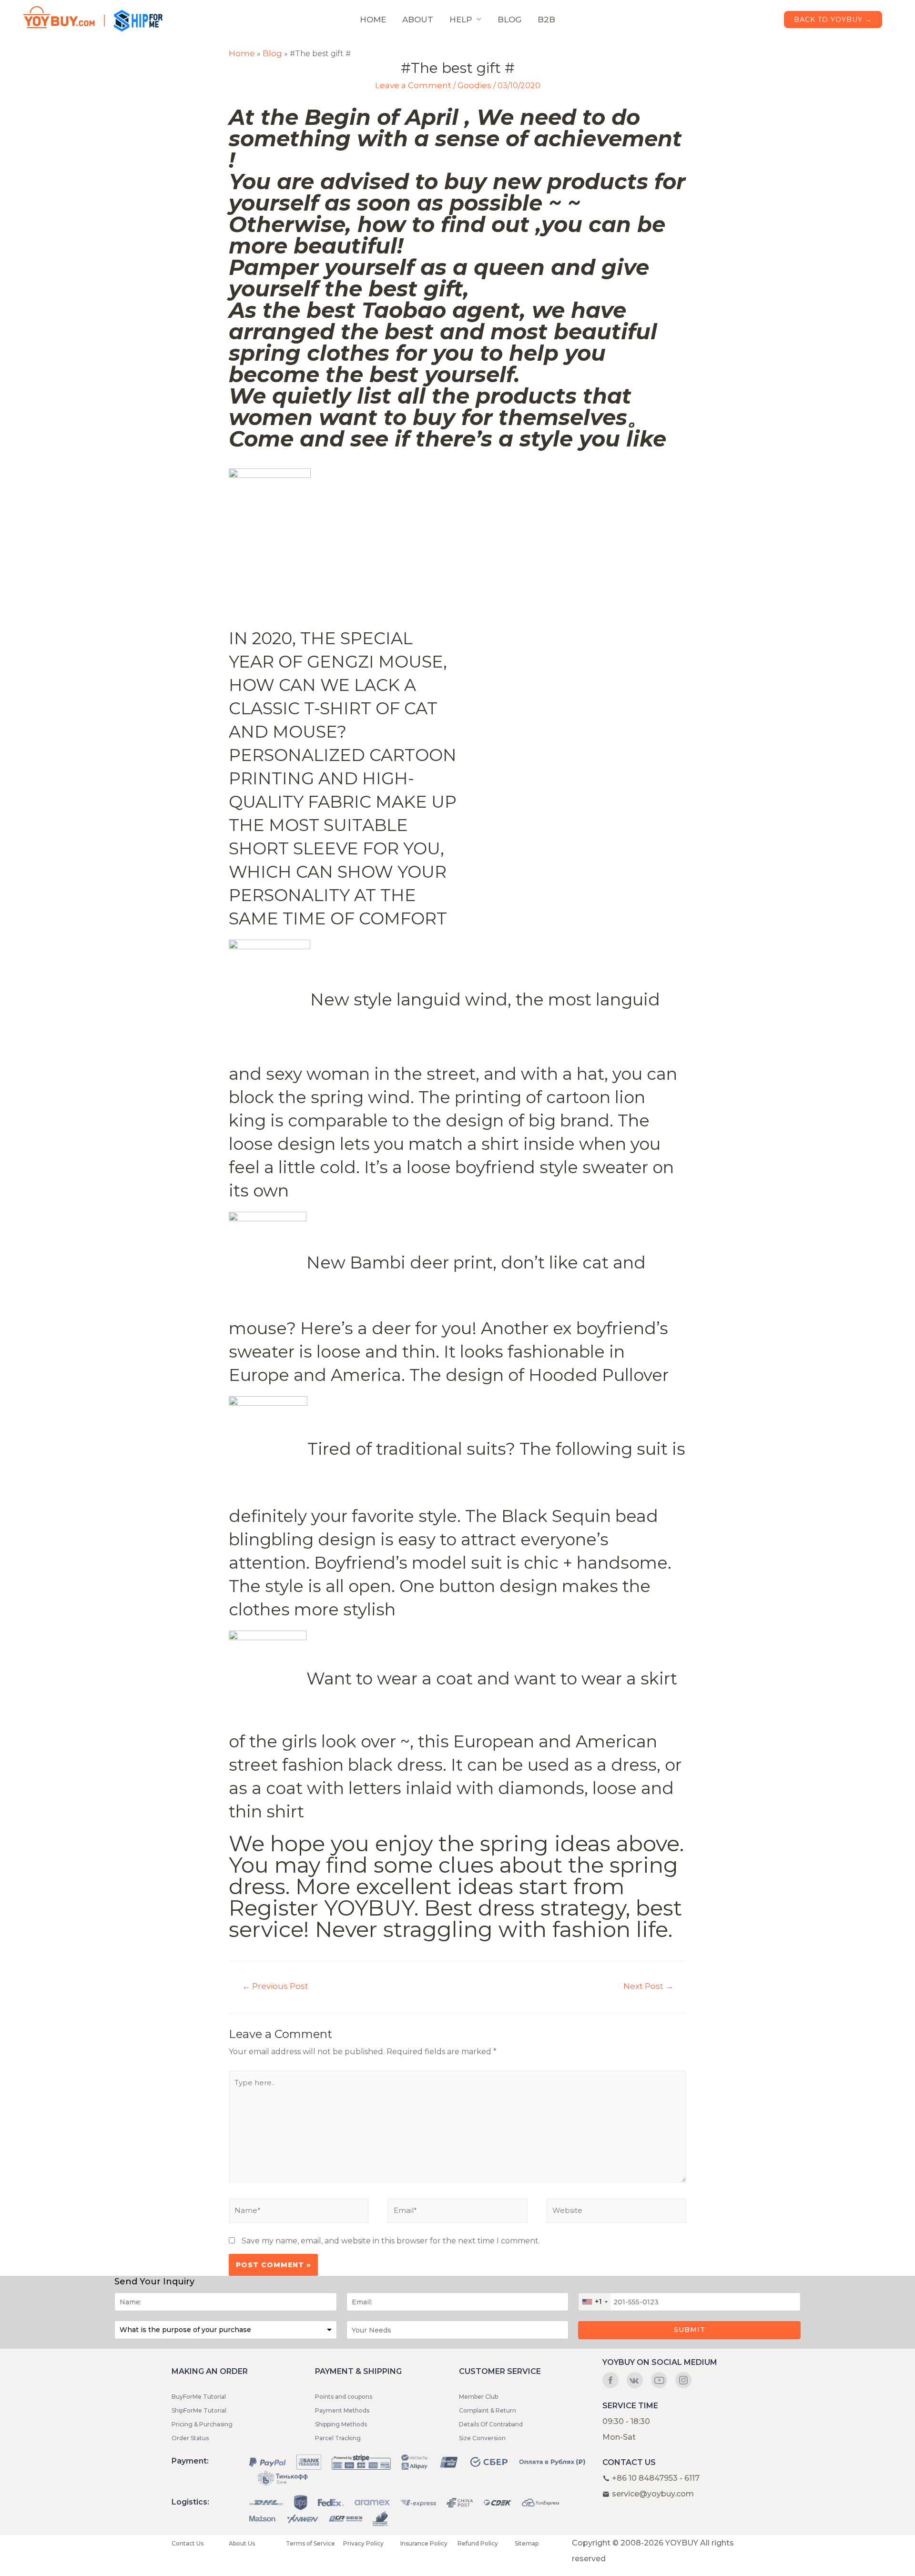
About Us (242, 2543)
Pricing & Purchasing (202, 2424)
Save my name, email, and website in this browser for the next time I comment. (391, 2241)
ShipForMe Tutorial (199, 2410)
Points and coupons (344, 2397)
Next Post (648, 1986)
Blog (272, 53)
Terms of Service (310, 2543)
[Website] (616, 2213)
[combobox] (595, 2302)
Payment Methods (342, 2410)
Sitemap (527, 2543)
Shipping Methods (341, 2424)
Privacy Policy (363, 2543)
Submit (690, 2330)
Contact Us (188, 2543)
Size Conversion (482, 2438)
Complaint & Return (488, 2410)
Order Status (190, 2438)
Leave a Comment (413, 85)
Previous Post (275, 1986)
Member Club (478, 2397)
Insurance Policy (424, 2543)
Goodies (474, 85)
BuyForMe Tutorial (199, 2397)
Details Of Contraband (491, 2424)
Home (242, 53)
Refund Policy (478, 2543)
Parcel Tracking (338, 2438)
